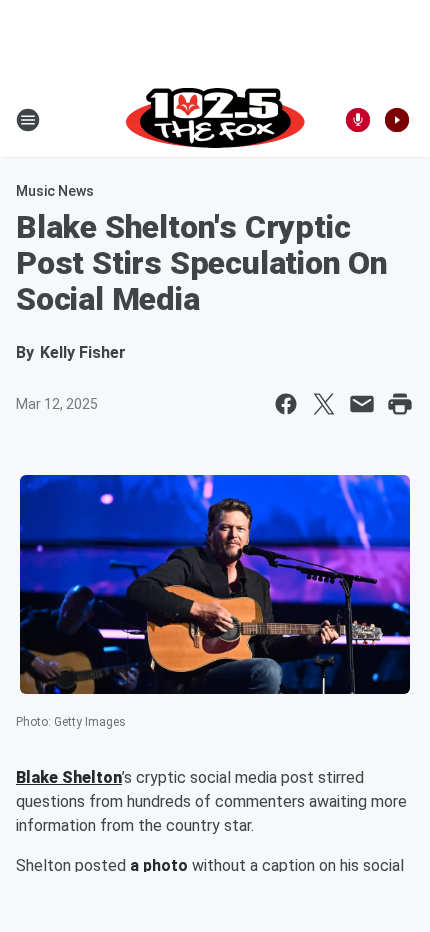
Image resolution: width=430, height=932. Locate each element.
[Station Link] (215, 120)
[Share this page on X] (324, 404)
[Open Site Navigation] (28, 120)
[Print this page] (400, 404)
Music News (55, 191)
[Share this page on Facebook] (286, 404)
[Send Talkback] (358, 120)
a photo (159, 865)
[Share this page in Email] (362, 404)
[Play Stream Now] (397, 120)
